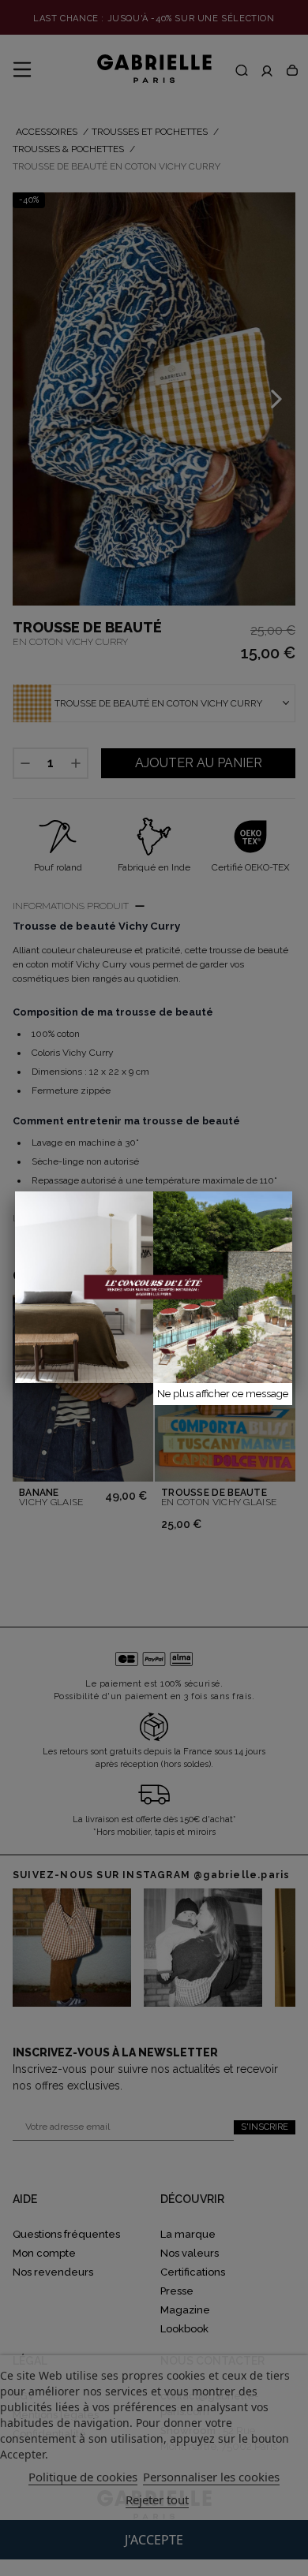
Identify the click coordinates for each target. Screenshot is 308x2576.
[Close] (292, 1191)
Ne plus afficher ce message (223, 1394)
